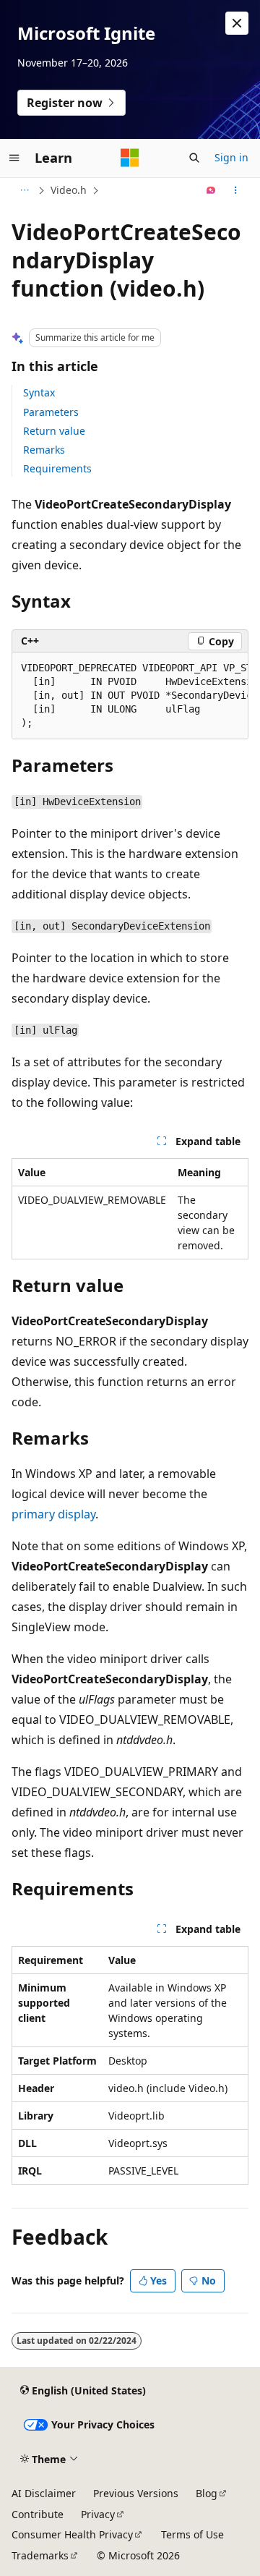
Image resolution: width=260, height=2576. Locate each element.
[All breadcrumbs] (24, 190)
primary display (53, 1514)
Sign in (231, 157)
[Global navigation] (14, 158)
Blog (207, 2493)
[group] (130, 696)
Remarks (44, 450)
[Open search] (194, 158)
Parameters (51, 412)
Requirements (57, 468)
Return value (54, 431)
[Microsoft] (130, 158)
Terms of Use (192, 2534)
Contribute (38, 2514)
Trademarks (40, 2555)
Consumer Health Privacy (72, 2534)
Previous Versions (136, 2493)
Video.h (69, 190)
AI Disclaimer (44, 2493)
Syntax (39, 392)
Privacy (98, 2514)
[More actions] (236, 190)
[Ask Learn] (211, 190)
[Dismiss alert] (237, 23)
